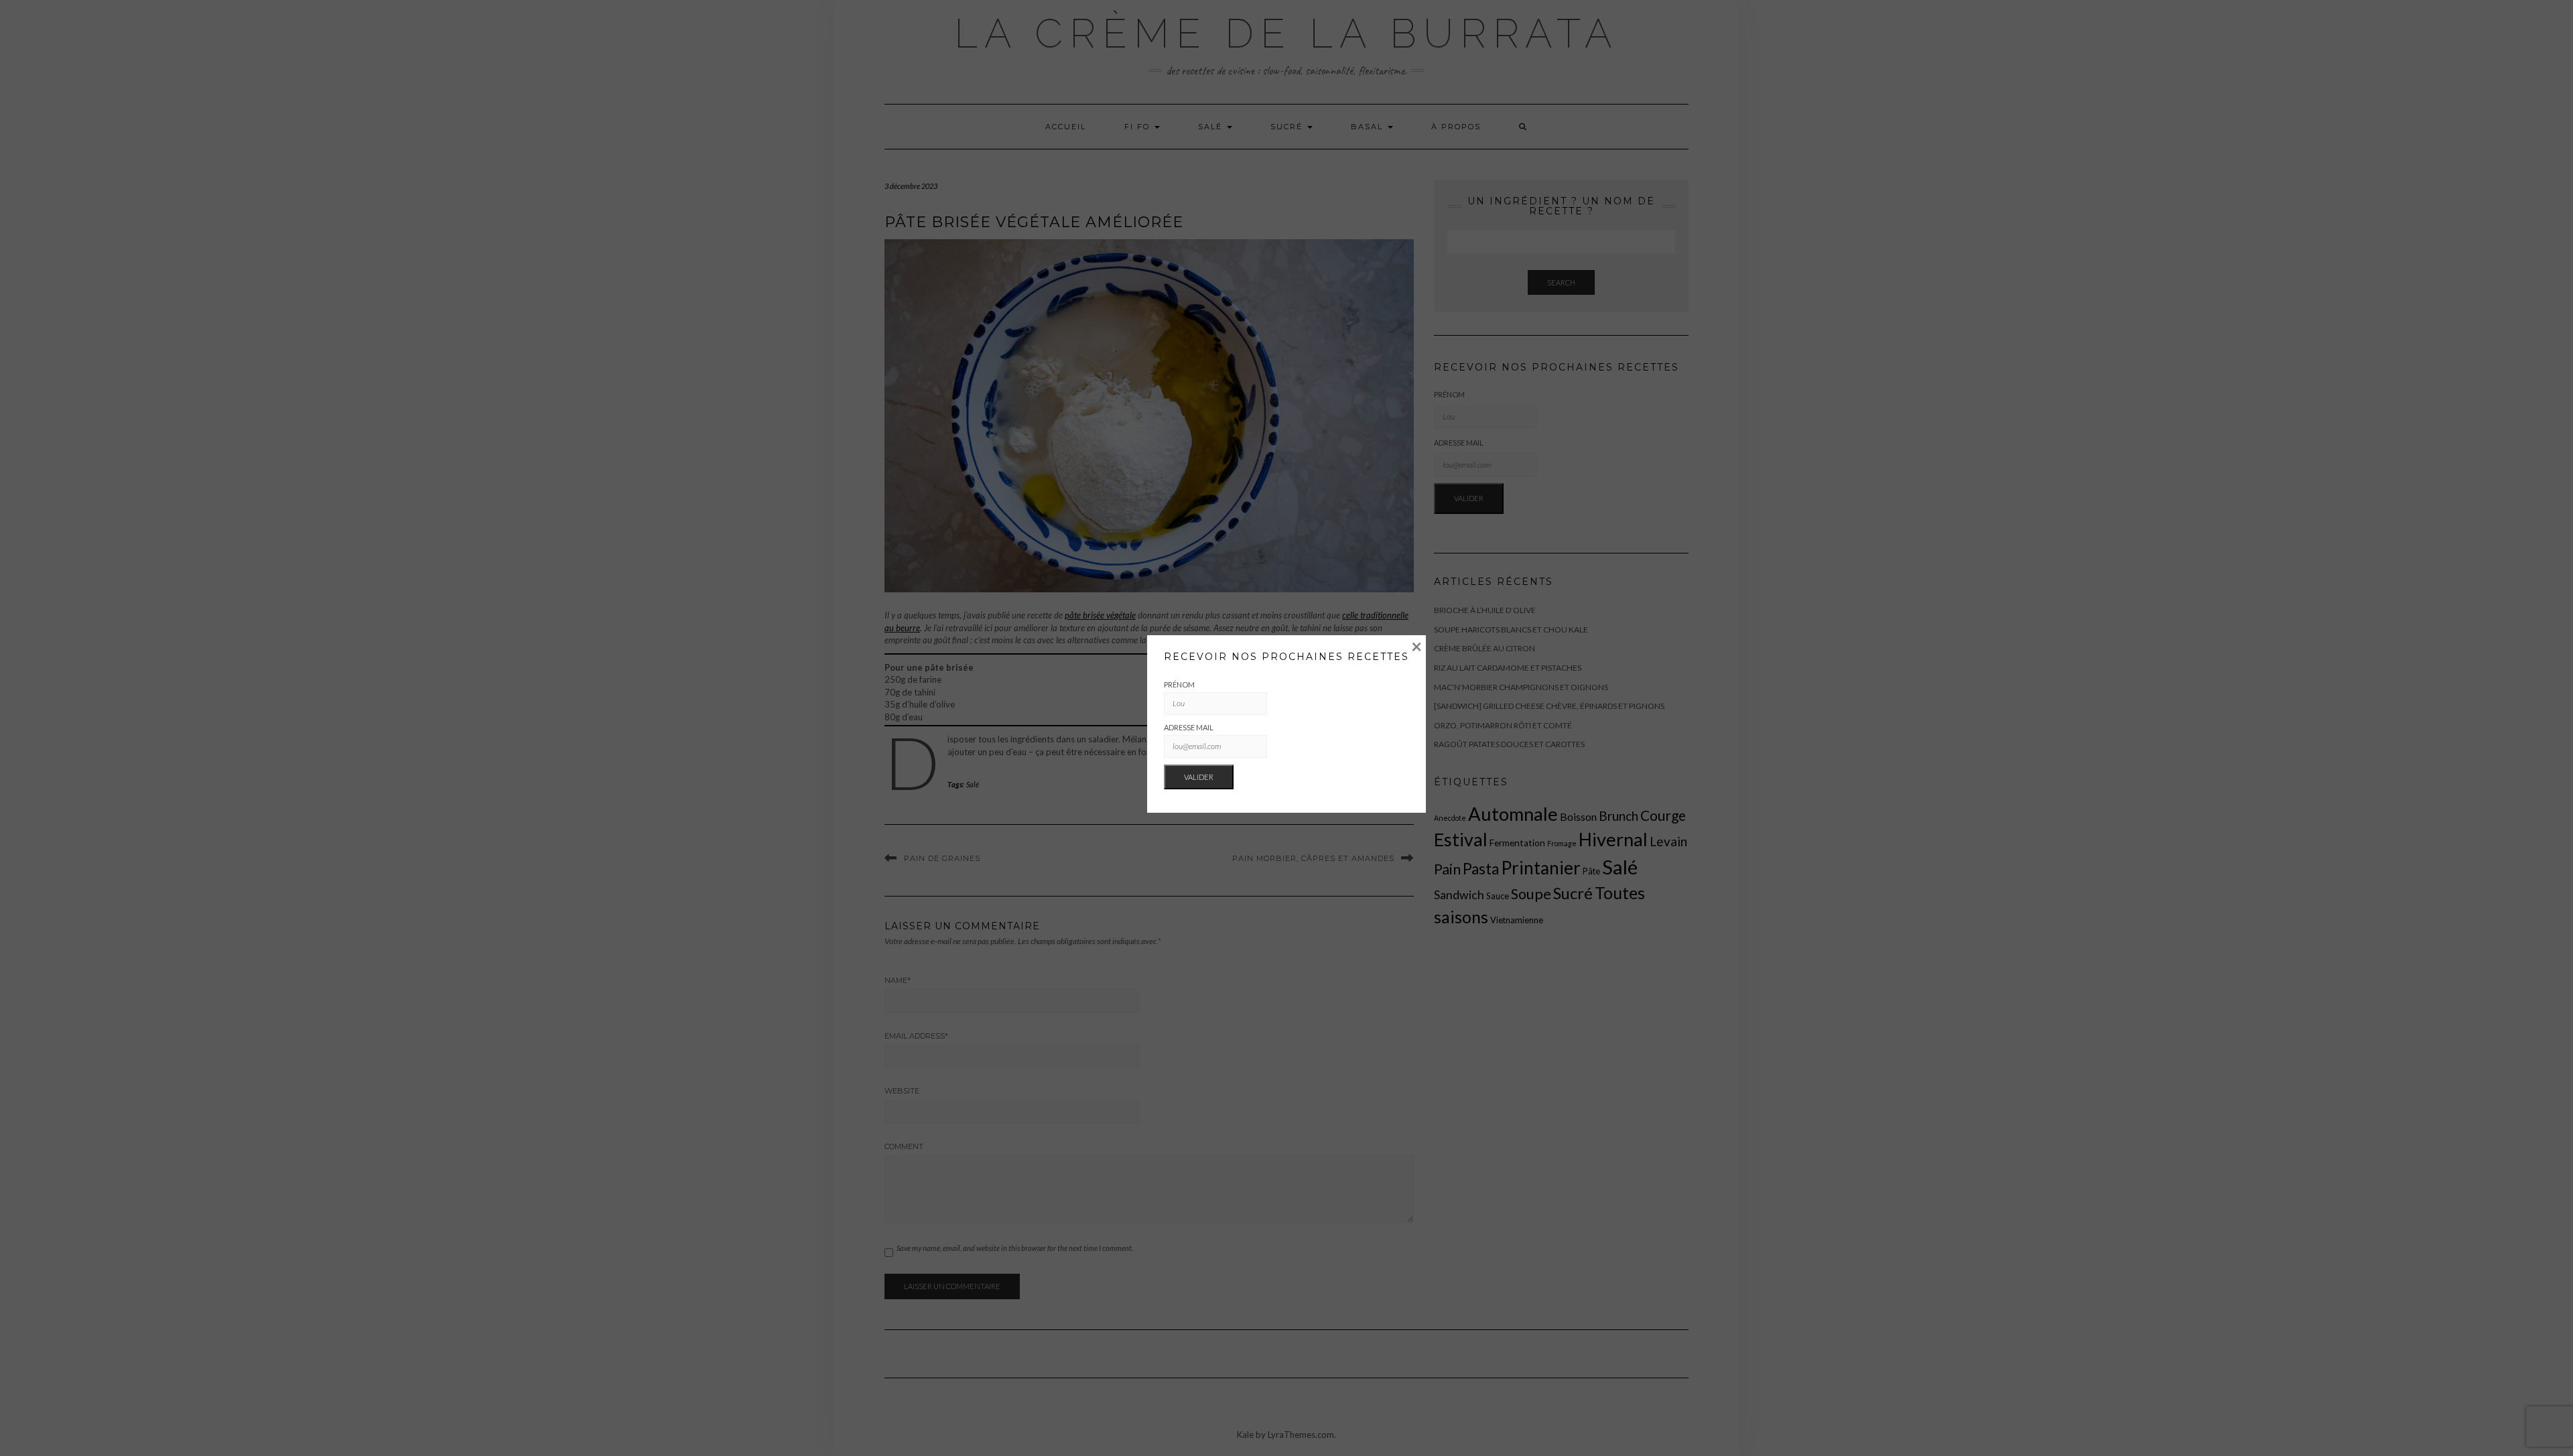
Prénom (1179, 684)
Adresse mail (1189, 727)
